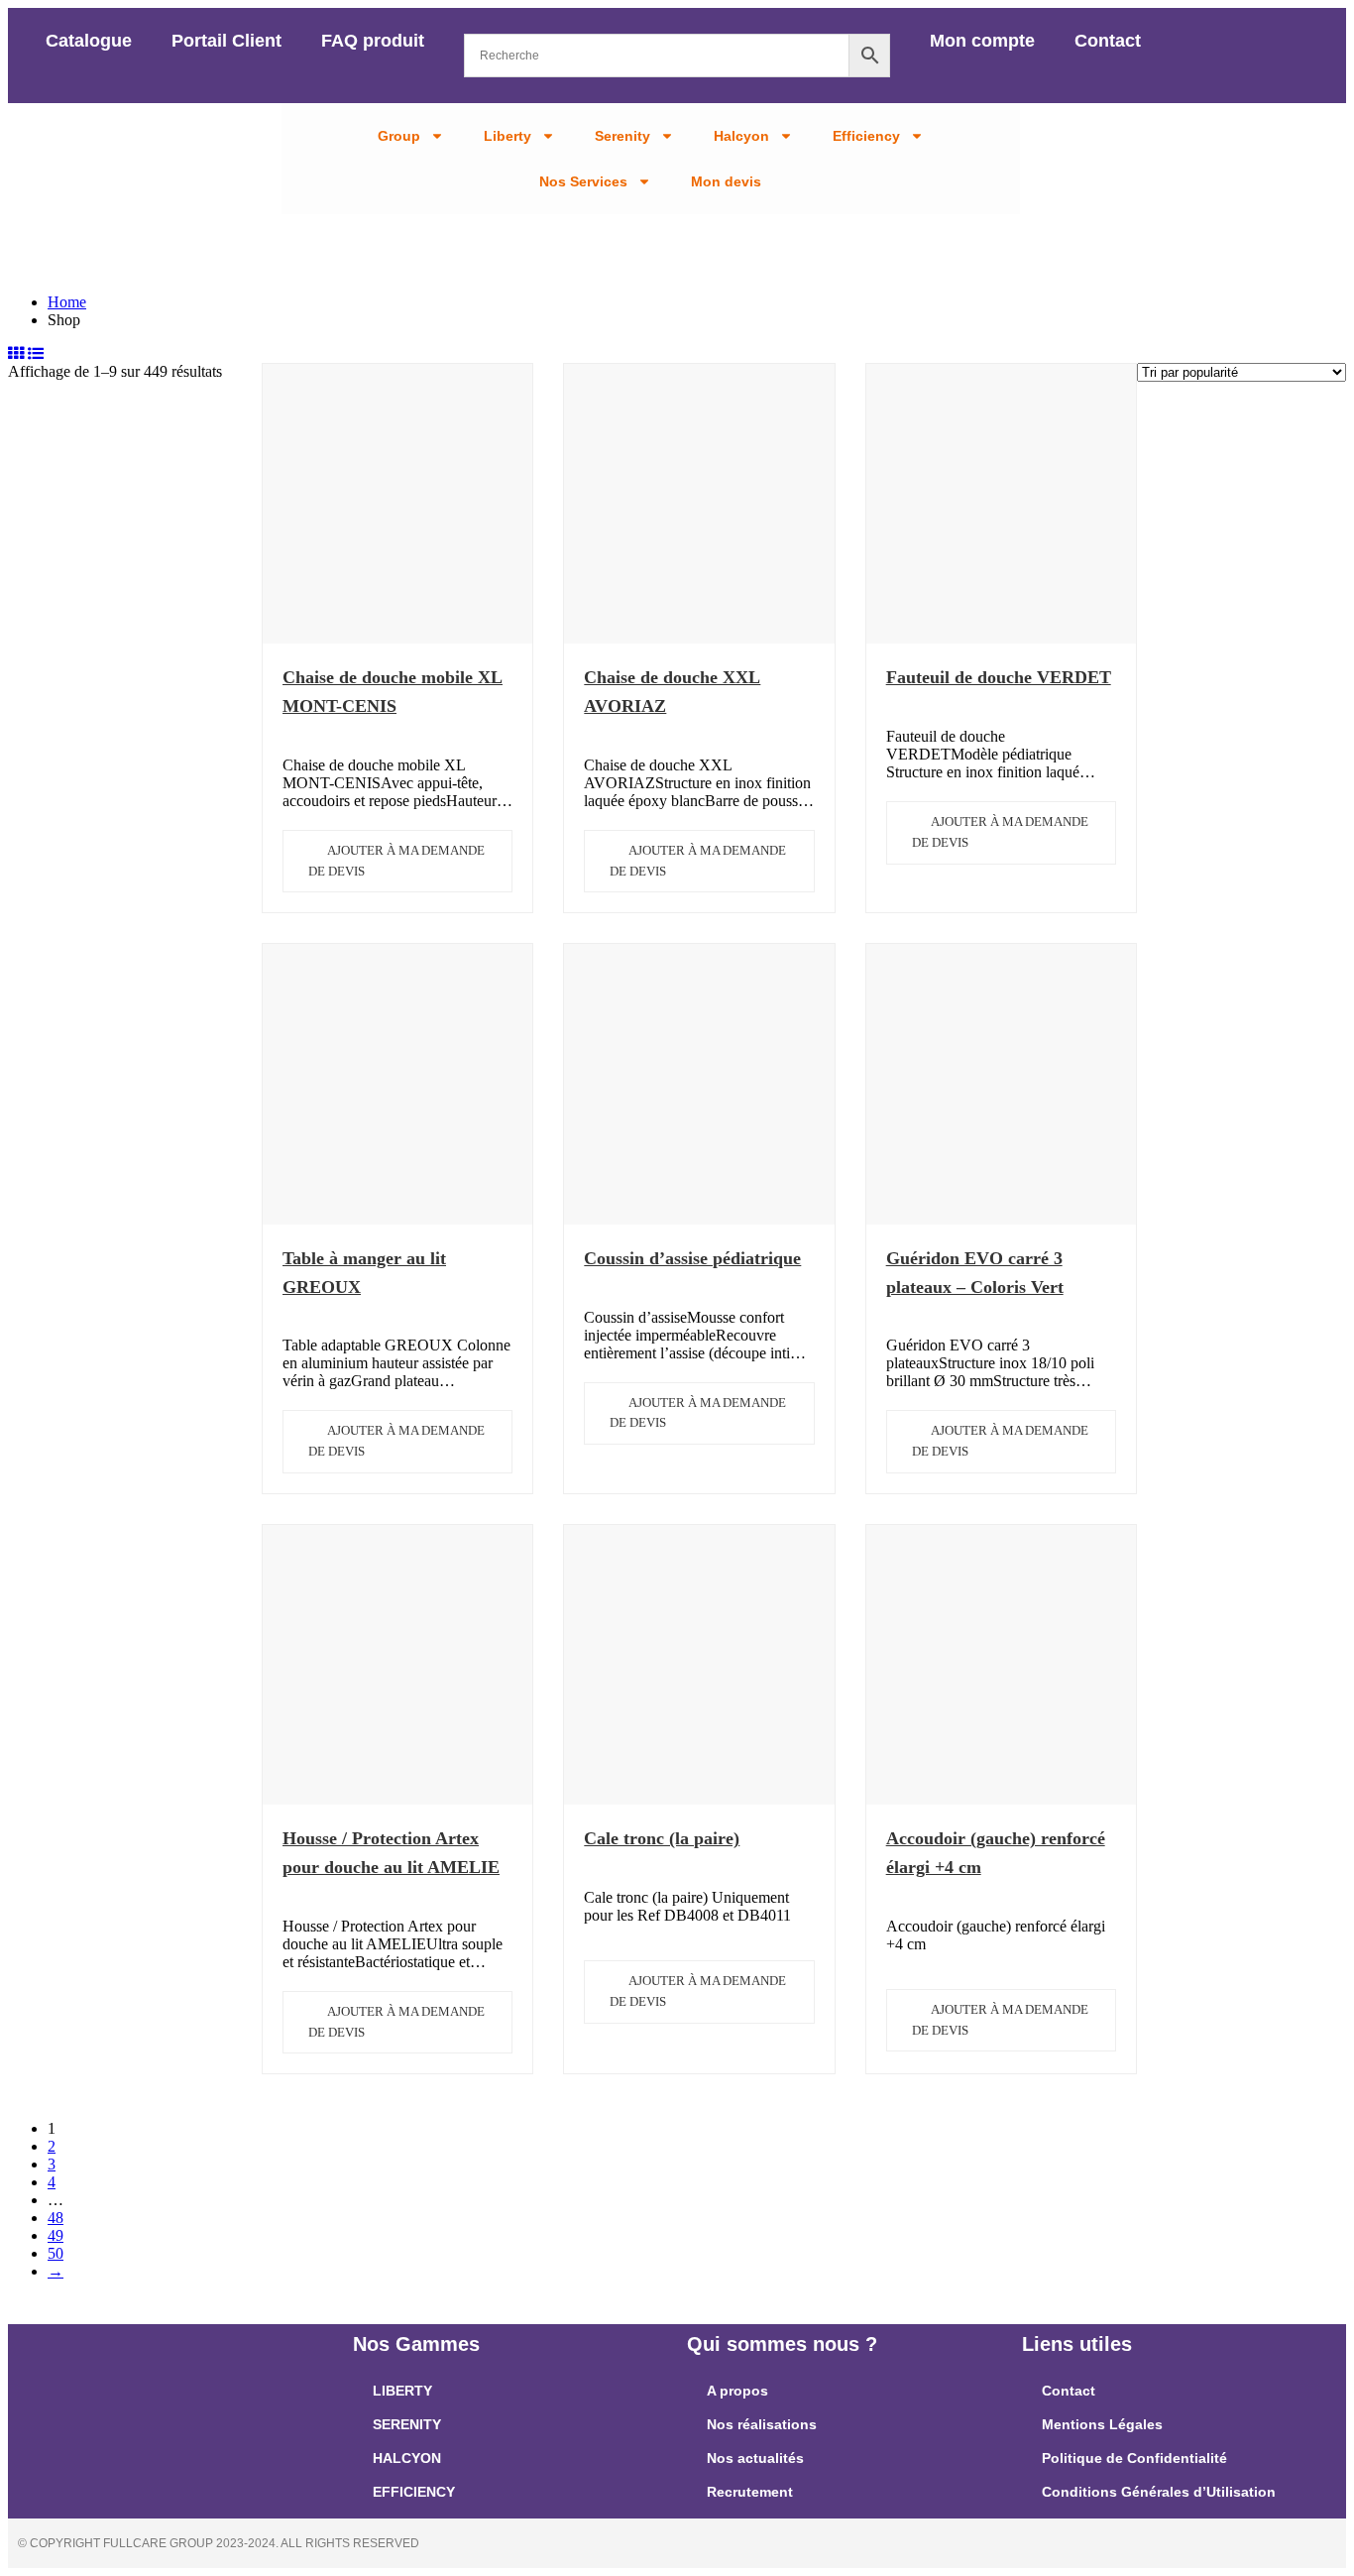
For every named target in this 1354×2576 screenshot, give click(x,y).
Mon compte (982, 41)
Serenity (622, 136)
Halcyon (741, 136)
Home (67, 302)
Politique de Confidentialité (1134, 2458)
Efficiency (866, 136)
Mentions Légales (1102, 2424)
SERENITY (407, 2424)
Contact (1108, 41)
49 (56, 2235)
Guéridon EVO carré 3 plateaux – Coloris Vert (975, 1273)
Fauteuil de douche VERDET (999, 677)
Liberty (508, 136)
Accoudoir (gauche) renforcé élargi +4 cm (996, 1853)
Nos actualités (755, 2458)
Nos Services (583, 181)
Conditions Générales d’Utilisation (1159, 2492)
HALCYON (407, 2458)
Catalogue (89, 41)
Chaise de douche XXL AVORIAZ (672, 692)
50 (56, 2253)
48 (56, 2218)
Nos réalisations (762, 2424)
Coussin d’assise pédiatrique (692, 1258)
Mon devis (726, 181)
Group (399, 136)
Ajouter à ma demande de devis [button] (396, 861)
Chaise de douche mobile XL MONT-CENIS (393, 692)
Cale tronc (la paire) (662, 1838)
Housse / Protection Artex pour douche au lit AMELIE (391, 1853)
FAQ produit (373, 41)
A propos (737, 2391)
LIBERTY (402, 2391)
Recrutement (750, 2492)
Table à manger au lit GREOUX (364, 1273)
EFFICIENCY (414, 2492)
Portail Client (226, 41)
